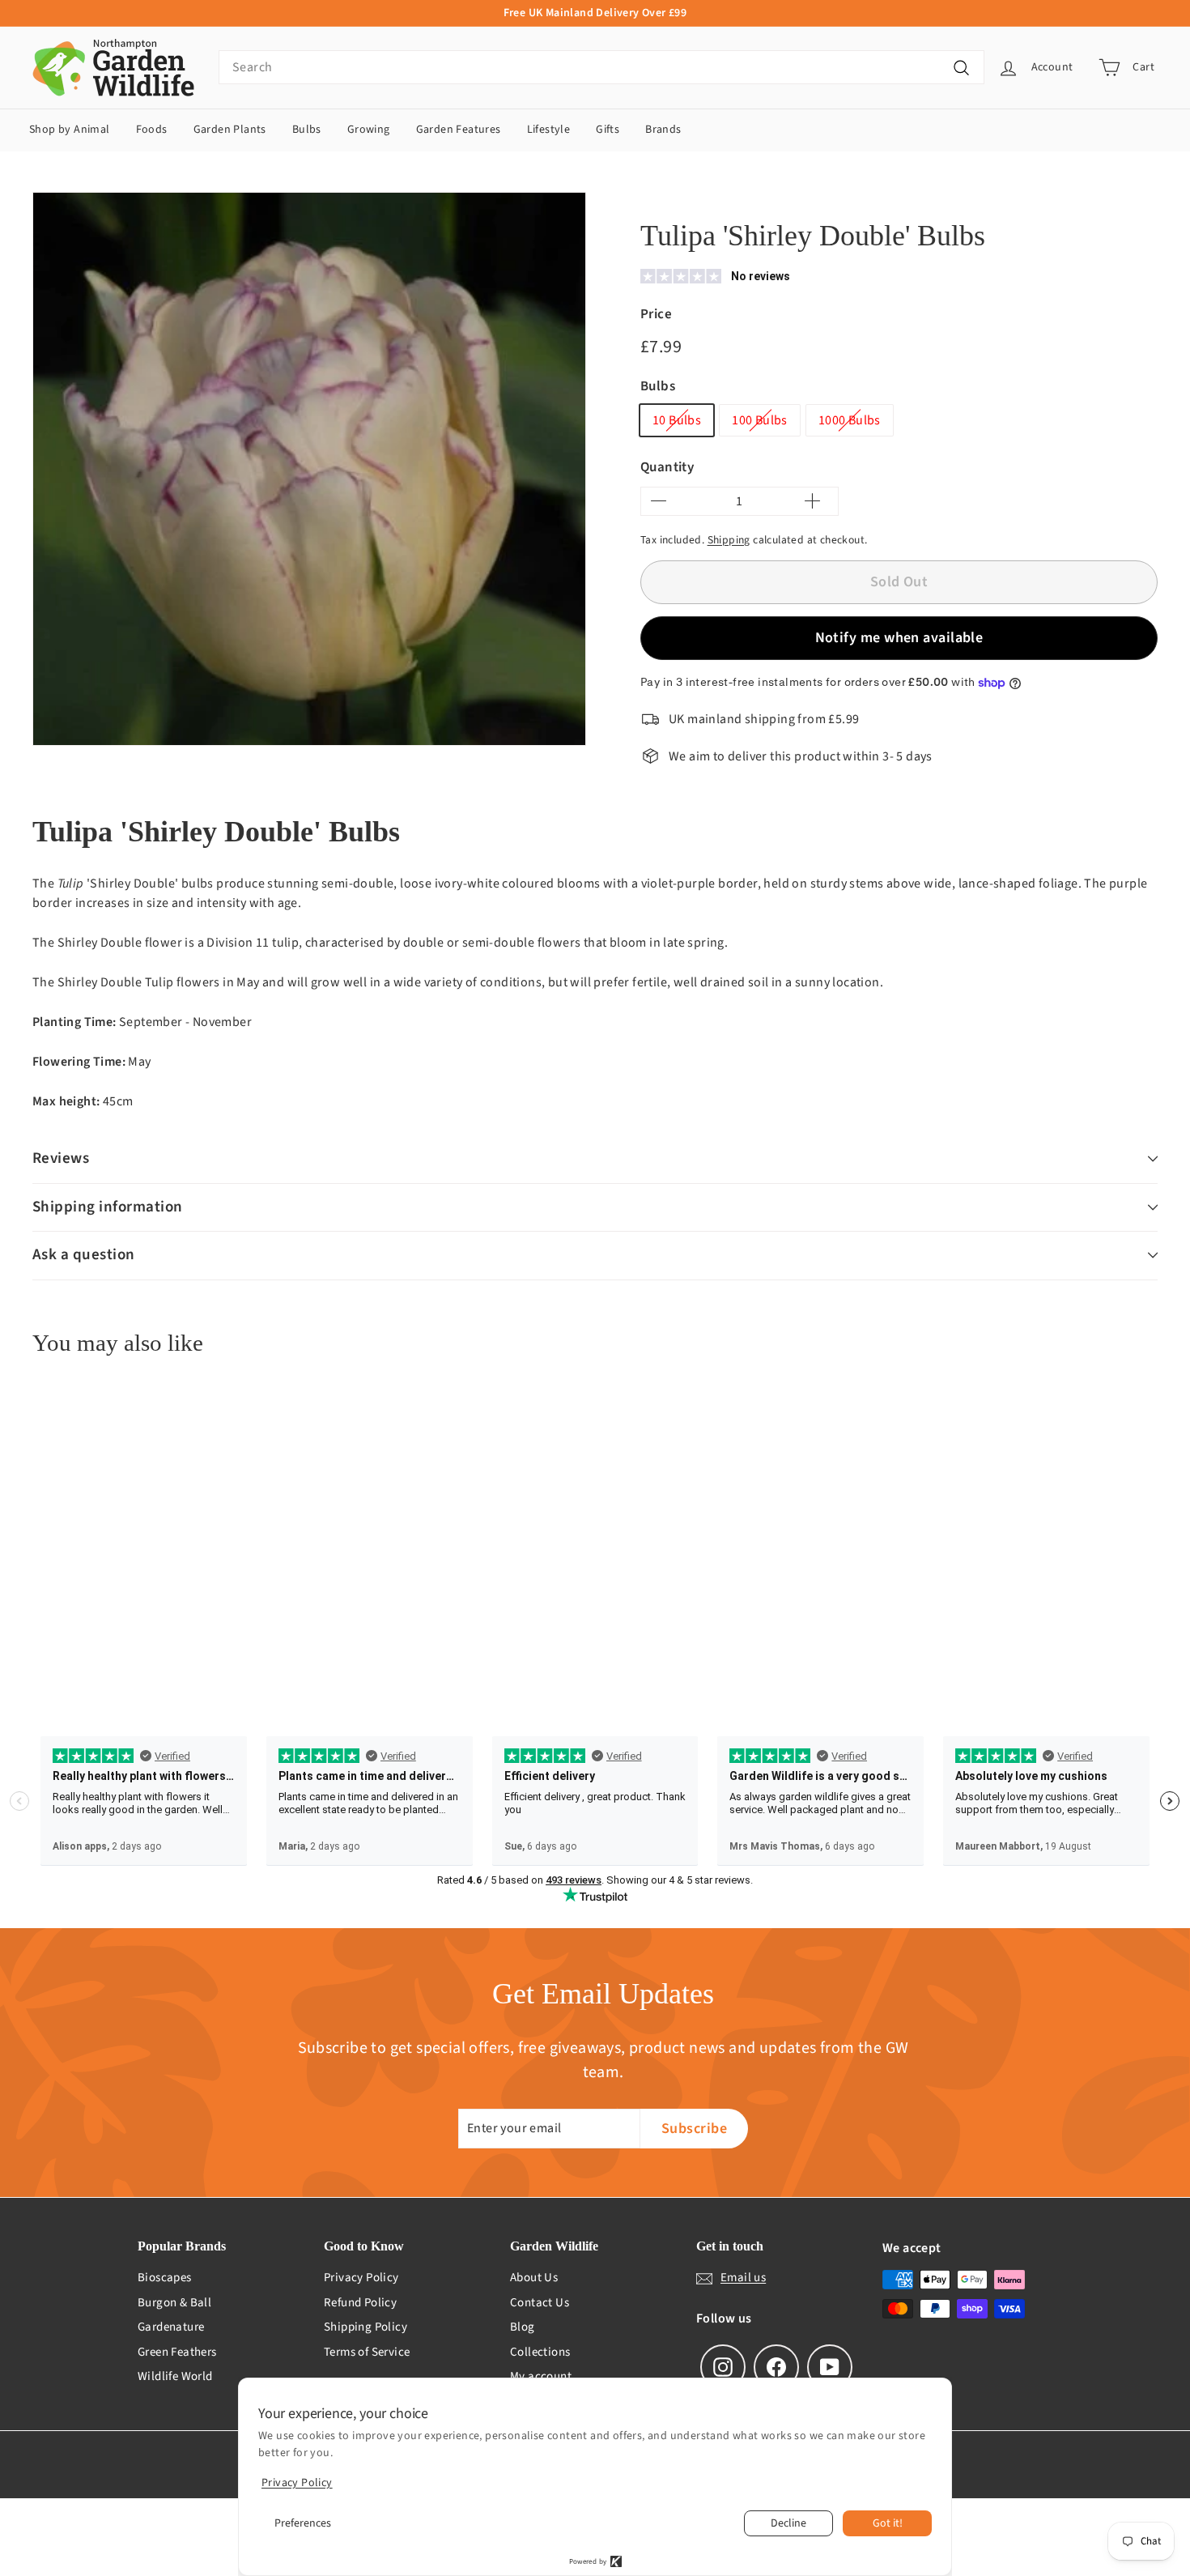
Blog (523, 2327)
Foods (152, 130)
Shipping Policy (365, 2327)
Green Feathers (177, 2352)
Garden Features (459, 130)
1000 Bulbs (850, 420)
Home (654, 196)
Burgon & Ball (174, 2303)
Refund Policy (360, 2303)
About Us (534, 2278)
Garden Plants (230, 130)
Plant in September (735, 196)
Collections (540, 2352)
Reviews (61, 1158)
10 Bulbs (677, 420)
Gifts (608, 130)
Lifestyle (549, 130)
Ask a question (84, 1255)
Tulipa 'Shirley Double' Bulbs (866, 196)
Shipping (729, 540)
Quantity (667, 467)
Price (656, 314)
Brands (663, 130)
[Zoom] (309, 469)
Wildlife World (175, 2376)
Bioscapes (165, 2278)
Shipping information (108, 1207)
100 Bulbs (760, 420)
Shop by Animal (70, 130)
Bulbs (307, 130)
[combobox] (601, 67)
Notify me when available (899, 638)
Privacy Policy (361, 2278)
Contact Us (540, 2303)
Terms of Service (367, 2352)
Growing (369, 130)
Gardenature (171, 2327)
